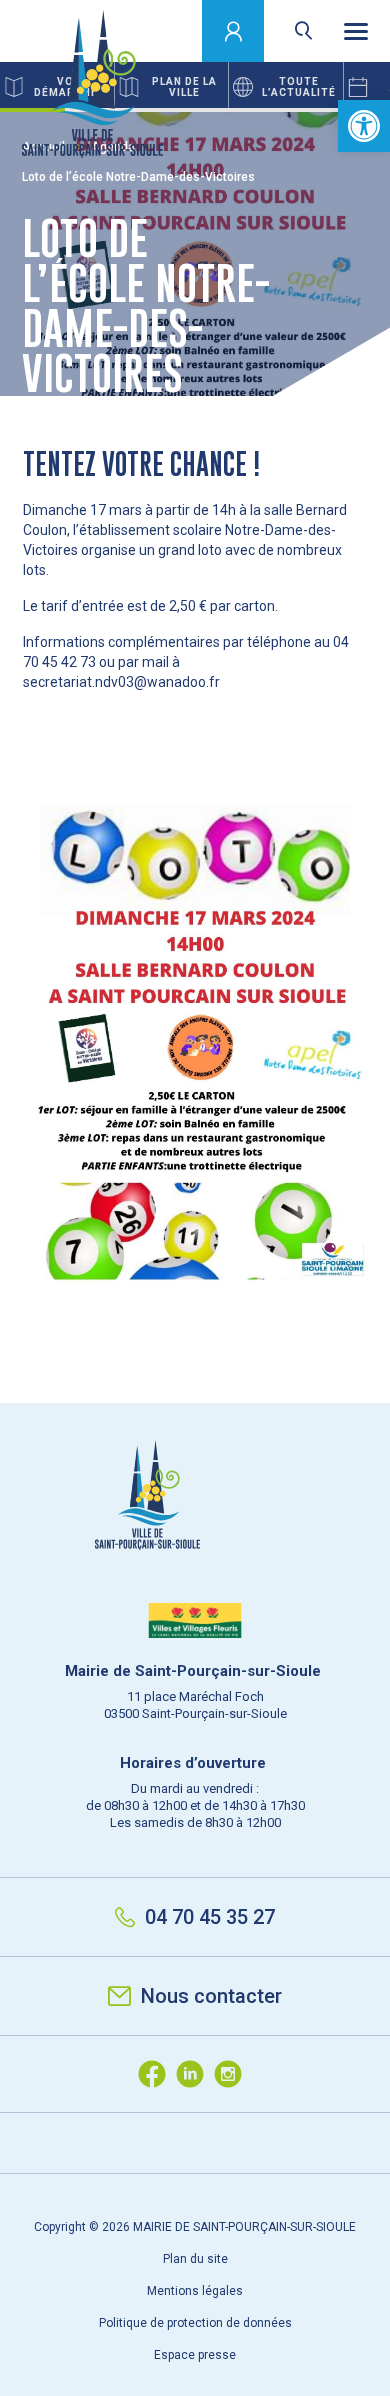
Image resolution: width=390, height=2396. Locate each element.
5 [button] (292, 110)
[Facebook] (157, 2074)
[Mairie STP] (195, 1529)
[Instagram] (233, 2074)
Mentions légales (195, 2291)
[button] (364, 126)
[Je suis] (233, 31)
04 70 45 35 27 (210, 1917)
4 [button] (227, 110)
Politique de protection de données (195, 2323)
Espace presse (195, 2355)
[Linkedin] (195, 2074)
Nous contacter (211, 1996)
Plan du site (195, 2259)
